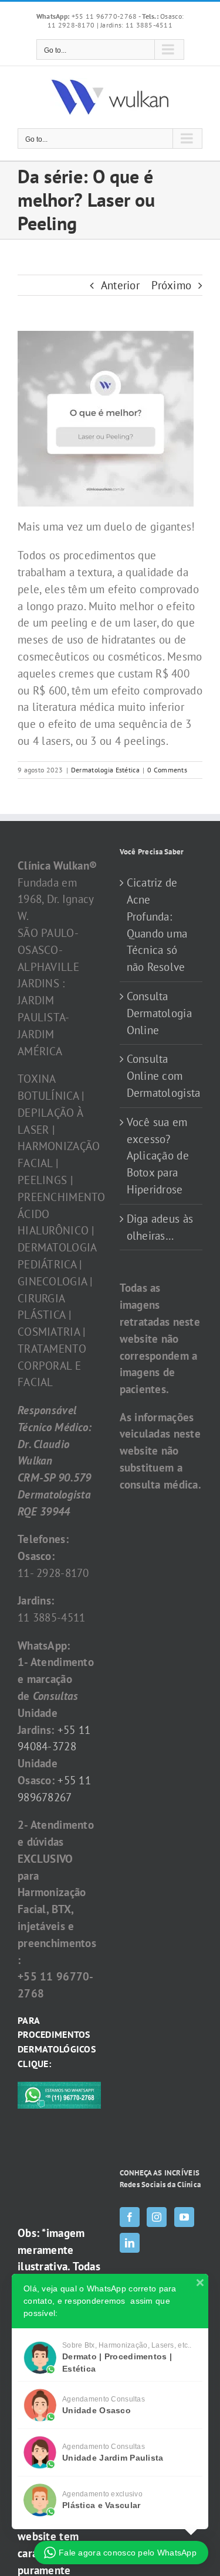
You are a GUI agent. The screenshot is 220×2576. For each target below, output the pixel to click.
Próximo (171, 285)
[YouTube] (184, 2217)
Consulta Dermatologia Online (159, 1013)
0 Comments (167, 770)
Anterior (120, 285)
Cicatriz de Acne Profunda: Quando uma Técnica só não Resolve (157, 925)
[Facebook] (130, 2217)
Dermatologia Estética (105, 770)
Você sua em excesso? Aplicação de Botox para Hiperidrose (158, 1156)
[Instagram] (157, 2217)
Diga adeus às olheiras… (160, 1227)
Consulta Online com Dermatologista (162, 1076)
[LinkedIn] (130, 2243)
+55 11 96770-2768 (87, 16)
